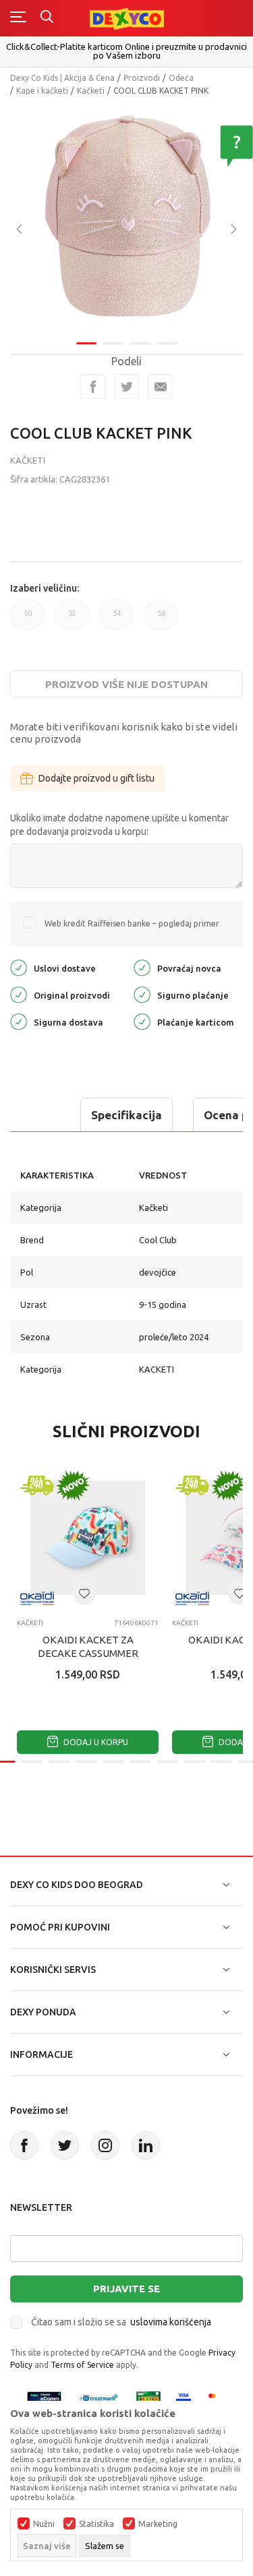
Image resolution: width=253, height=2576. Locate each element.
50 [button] (27, 620)
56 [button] (161, 620)
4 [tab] (167, 343)
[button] (84, 1594)
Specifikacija (126, 1115)
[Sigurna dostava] (19, 1020)
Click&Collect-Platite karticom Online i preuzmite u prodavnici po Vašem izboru (126, 51)
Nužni (44, 2524)
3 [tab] (140, 343)
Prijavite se (126, 2289)
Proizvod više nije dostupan (126, 684)
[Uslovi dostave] (19, 967)
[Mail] (160, 386)
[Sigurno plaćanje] (142, 994)
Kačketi (91, 91)
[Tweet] (126, 386)
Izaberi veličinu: (45, 588)
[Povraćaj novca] (142, 967)
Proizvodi (142, 78)
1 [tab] (86, 343)
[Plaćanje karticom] (142, 1020)
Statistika (96, 2524)
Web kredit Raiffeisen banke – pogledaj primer (132, 923)
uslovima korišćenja (171, 2322)
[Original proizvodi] (19, 994)
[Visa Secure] (184, 2398)
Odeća (181, 78)
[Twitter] (65, 2145)
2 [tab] (113, 343)
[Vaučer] (148, 2398)
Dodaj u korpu (95, 1742)
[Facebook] (93, 386)
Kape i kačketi (42, 91)
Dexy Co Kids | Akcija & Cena (62, 78)
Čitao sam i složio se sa (121, 2322)
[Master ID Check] (216, 2398)
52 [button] (72, 620)
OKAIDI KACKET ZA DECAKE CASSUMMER (88, 1646)
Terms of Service (82, 2365)
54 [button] (116, 620)
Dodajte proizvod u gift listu (96, 778)
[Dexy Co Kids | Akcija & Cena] (127, 18)
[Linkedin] (146, 2145)
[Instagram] (105, 2145)
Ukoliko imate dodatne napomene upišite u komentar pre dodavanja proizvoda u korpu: (119, 825)
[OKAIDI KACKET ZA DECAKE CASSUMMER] (88, 1538)
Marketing (158, 2524)
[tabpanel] (126, 219)
